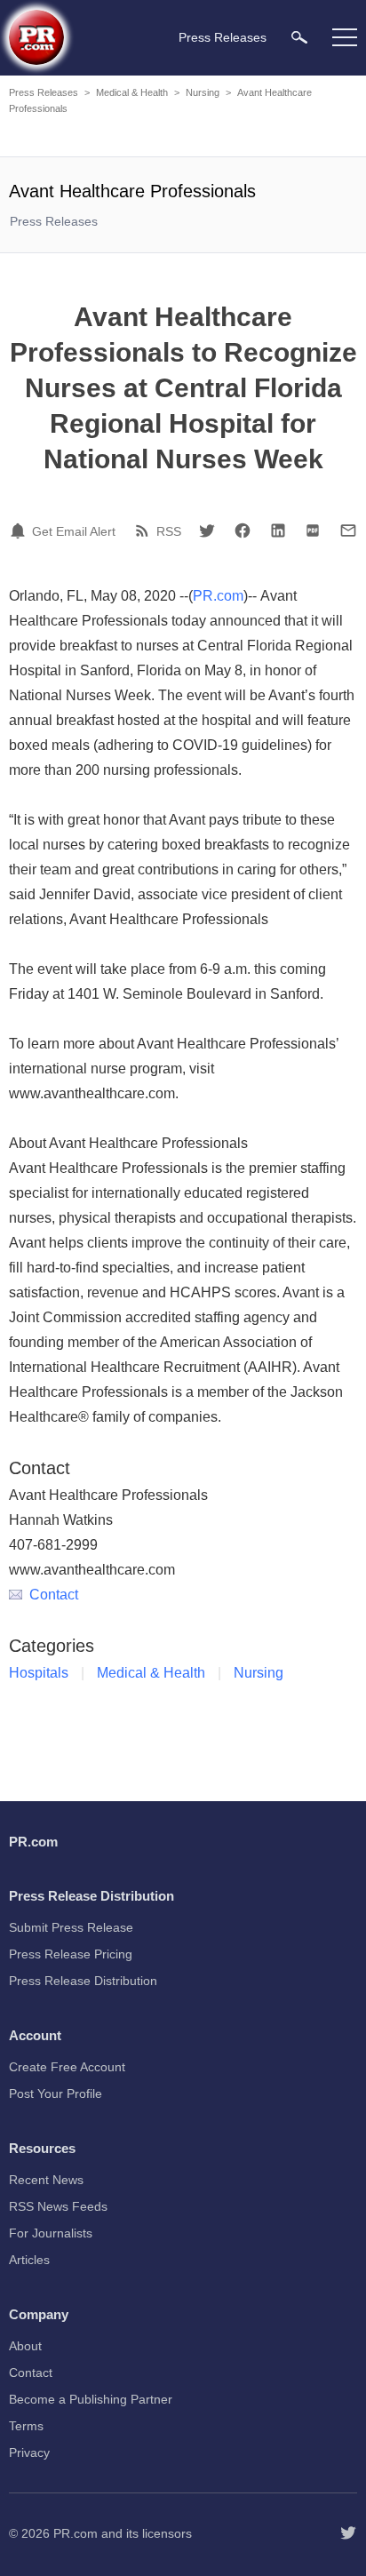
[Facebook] (243, 530)
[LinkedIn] (278, 530)
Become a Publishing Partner (91, 2399)
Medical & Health (132, 92)
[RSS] (145, 530)
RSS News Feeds (58, 2206)
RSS (169, 531)
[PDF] (313, 530)
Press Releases (44, 92)
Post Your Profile (56, 2093)
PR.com (218, 596)
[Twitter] (207, 530)
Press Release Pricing (71, 1954)
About (25, 2346)
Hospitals (39, 1673)
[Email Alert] (20, 530)
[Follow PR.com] (348, 2533)
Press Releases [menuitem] (223, 37)
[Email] (348, 530)
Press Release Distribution (83, 1981)
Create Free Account (67, 2067)
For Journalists (51, 2233)
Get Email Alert (74, 531)
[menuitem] (299, 37)
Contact (54, 1595)
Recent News (46, 2180)
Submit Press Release (71, 1927)
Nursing (203, 92)
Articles (29, 2260)
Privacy (29, 2452)
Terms (26, 2426)
